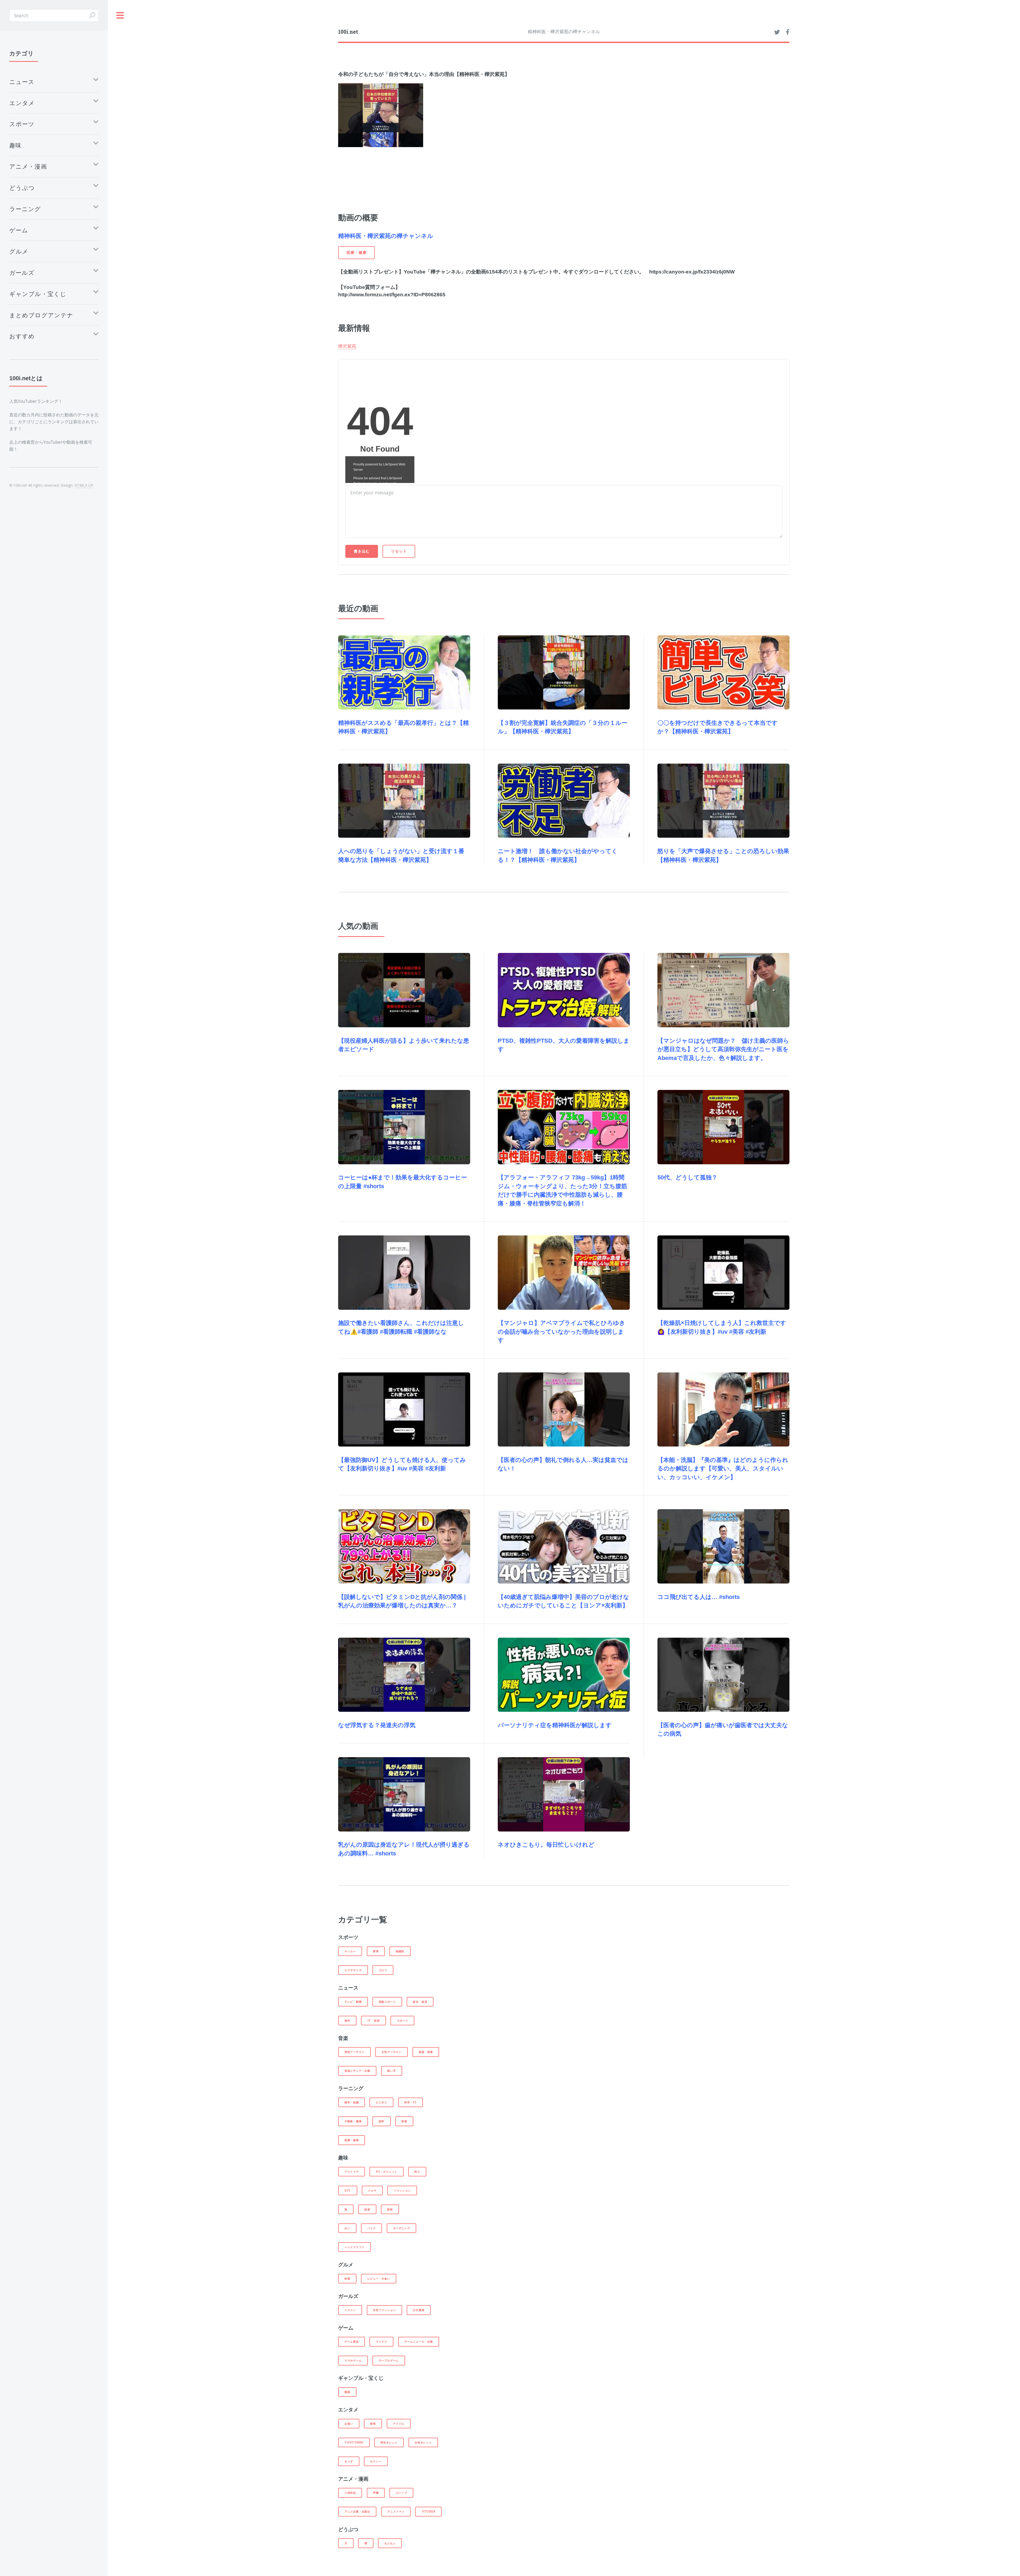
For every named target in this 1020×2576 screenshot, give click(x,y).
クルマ (372, 2190)
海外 (347, 2021)
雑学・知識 (352, 2102)
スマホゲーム (353, 2360)
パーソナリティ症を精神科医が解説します (555, 1725)
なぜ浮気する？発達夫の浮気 (377, 1725)
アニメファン (396, 2511)
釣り (417, 2172)
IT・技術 (374, 2021)
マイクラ (382, 2342)
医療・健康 (352, 2140)
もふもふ (390, 2543)
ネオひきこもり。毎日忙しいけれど (546, 1845)
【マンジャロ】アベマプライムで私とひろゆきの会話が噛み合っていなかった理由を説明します (562, 1332)
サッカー (350, 1951)
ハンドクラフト (354, 2247)
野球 (376, 1951)
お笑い (349, 2424)
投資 (404, 2121)
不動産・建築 (353, 2121)
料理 (347, 2279)
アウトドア (352, 2172)
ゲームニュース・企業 (419, 2342)
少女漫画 (418, 2310)
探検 (390, 2209)
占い (347, 2228)
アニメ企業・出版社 (357, 2511)
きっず (349, 2461)
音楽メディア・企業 (357, 2071)
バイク (372, 2228)
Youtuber (354, 2442)
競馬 (347, 2392)
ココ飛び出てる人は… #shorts (699, 1597)
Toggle (120, 16)
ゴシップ (401, 2493)
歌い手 (392, 2071)
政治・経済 (420, 2002)
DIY (348, 2190)
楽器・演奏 (426, 2052)
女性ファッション (384, 2310)
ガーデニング (401, 2228)
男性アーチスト (354, 2052)
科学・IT (411, 2102)
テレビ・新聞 (353, 2002)
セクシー (376, 2461)
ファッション (402, 2190)
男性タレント (389, 2442)
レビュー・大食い (379, 2279)
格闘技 (400, 1951)
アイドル (399, 2424)
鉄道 (367, 2209)
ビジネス (382, 2102)
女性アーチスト (391, 2052)
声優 (376, 2493)
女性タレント (423, 2442)
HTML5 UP (84, 485)
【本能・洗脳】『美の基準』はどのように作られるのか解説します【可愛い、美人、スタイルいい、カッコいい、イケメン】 (723, 1469)
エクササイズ (353, 1970)
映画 (373, 2424)
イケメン (350, 2310)
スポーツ (403, 2021)
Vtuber (429, 2511)
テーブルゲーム (389, 2360)
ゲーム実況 (352, 2342)
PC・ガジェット (387, 2172)
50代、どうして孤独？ (687, 1177)
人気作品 (350, 2493)
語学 (382, 2121)
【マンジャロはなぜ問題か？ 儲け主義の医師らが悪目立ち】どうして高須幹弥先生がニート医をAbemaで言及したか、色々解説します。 (723, 1049)
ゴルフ (383, 1970)
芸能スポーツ (387, 2002)
